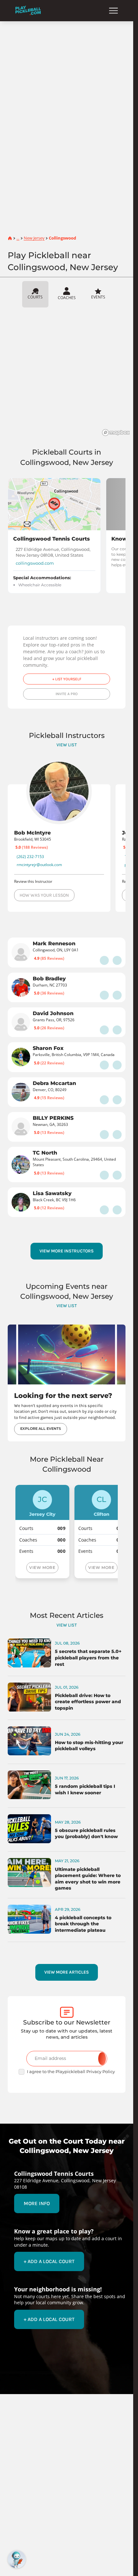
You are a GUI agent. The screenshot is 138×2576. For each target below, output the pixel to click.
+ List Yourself (67, 679)
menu (113, 11)
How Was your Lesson (44, 895)
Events (98, 297)
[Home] (28, 10)
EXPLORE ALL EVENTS (41, 1429)
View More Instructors (67, 1251)
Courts (35, 297)
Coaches (67, 297)
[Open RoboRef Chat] (17, 2559)
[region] (69, 374)
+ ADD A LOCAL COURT (49, 2261)
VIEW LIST (67, 745)
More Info (37, 2203)
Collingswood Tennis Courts (52, 539)
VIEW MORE (42, 1567)
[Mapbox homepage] (116, 433)
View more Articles (67, 1972)
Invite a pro (67, 694)
